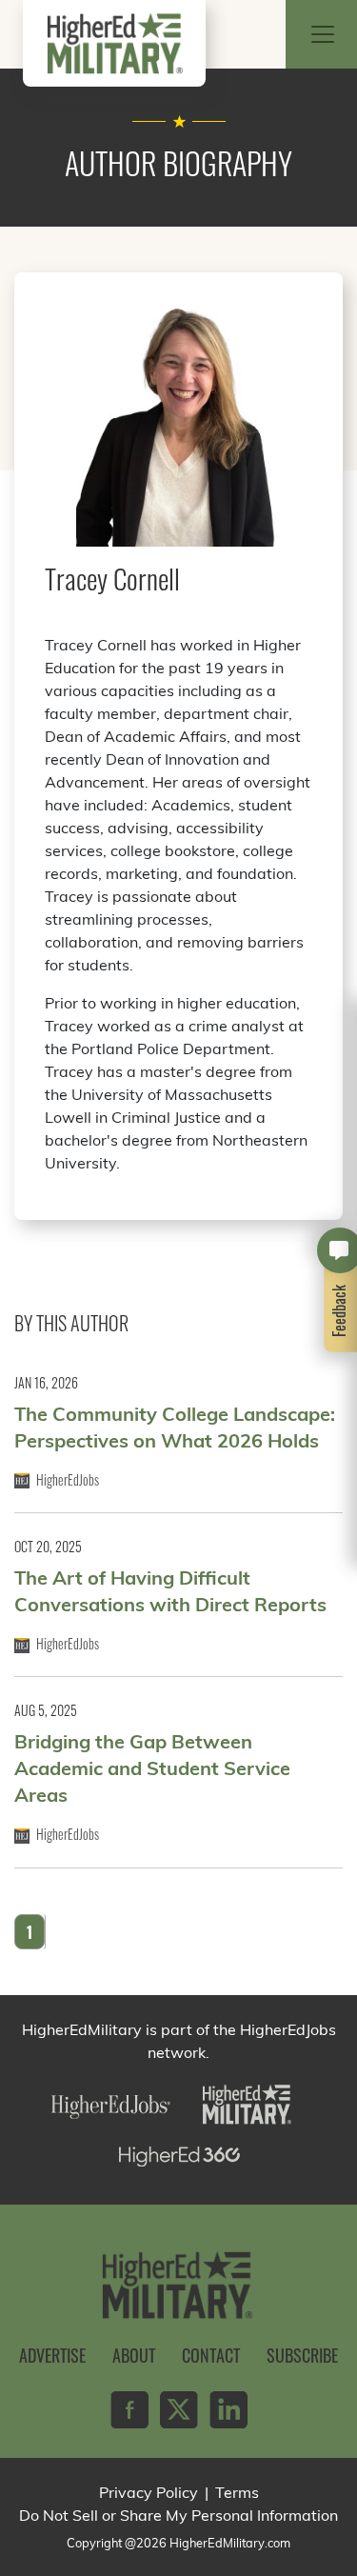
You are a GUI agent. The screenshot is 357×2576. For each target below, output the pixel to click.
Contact (211, 2355)
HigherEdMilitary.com (230, 2543)
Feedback (340, 1310)
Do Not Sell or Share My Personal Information (178, 2515)
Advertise (52, 2355)
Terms (237, 2492)
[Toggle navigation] (323, 34)
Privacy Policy (149, 2492)
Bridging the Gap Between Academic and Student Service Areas (152, 1768)
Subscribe (302, 2355)
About (134, 2355)
